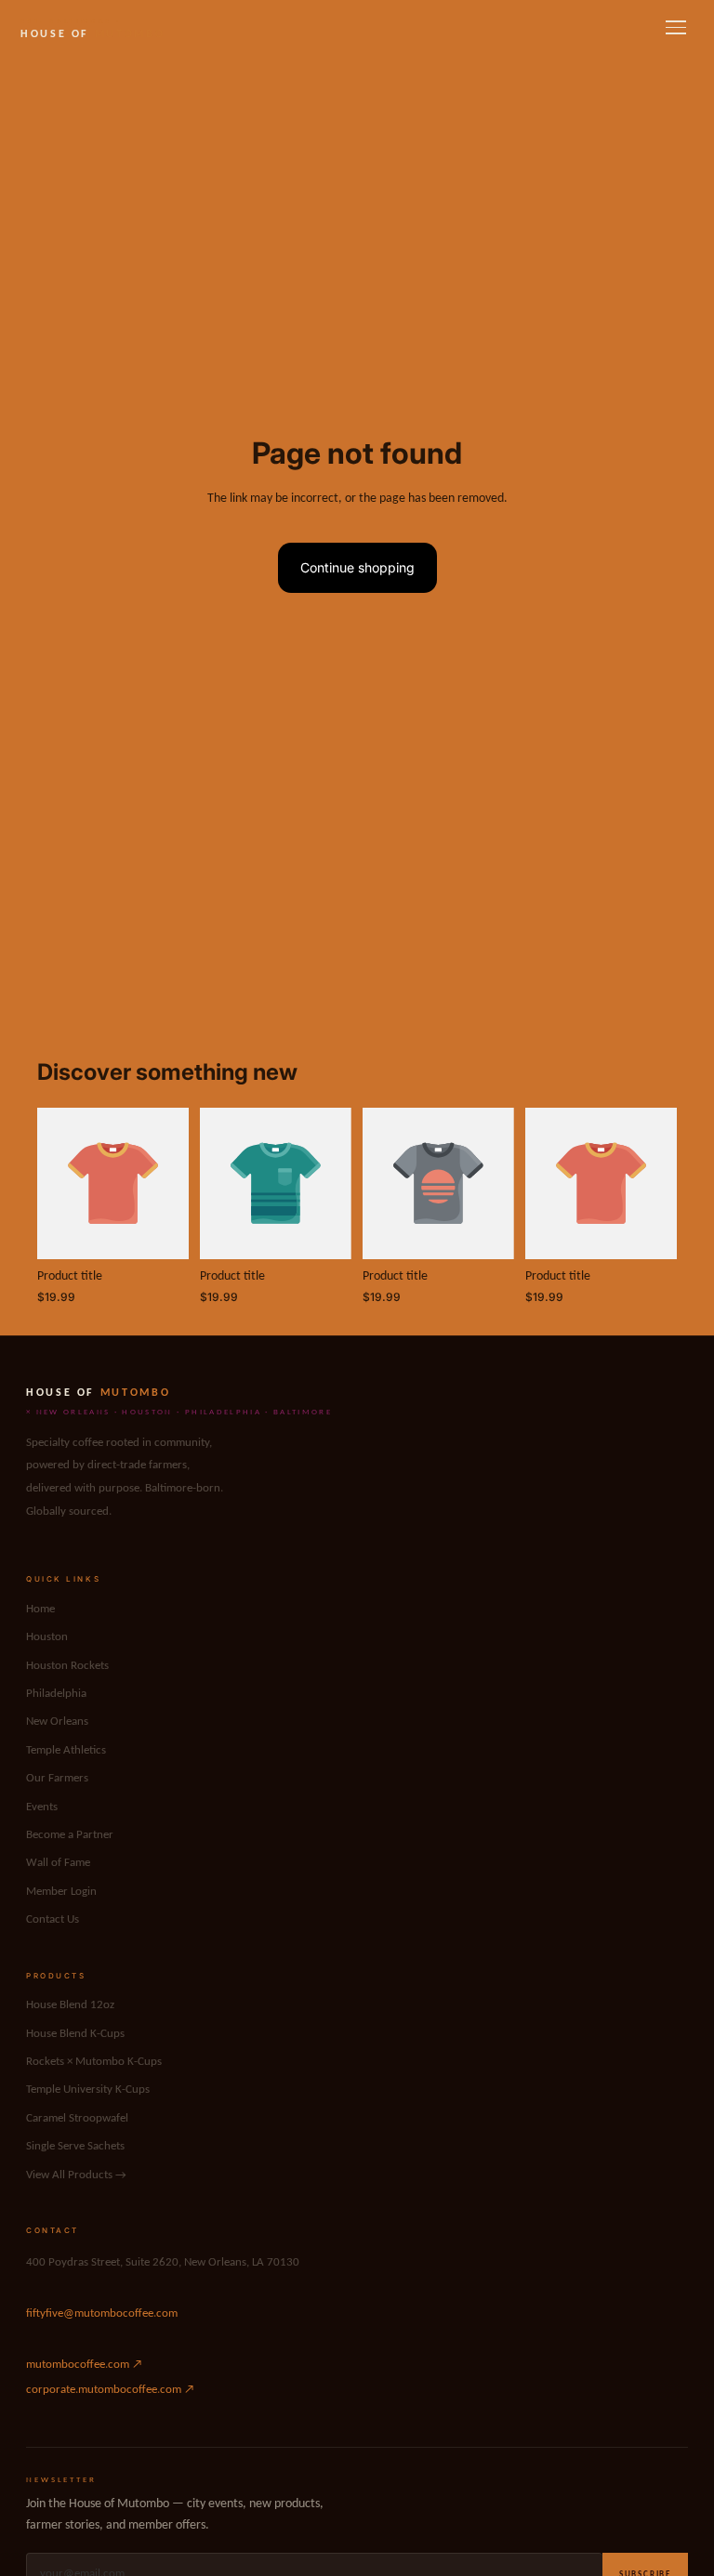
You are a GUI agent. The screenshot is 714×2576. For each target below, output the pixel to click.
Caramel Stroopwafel (77, 2118)
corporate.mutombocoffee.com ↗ (110, 2390)
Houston (47, 1637)
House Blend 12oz (70, 2005)
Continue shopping (357, 567)
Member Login (61, 1892)
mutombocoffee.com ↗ (84, 2365)
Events (42, 1807)
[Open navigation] (676, 27)
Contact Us (53, 1919)
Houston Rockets (67, 1666)
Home (40, 1609)
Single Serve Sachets (75, 2146)
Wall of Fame (58, 1863)
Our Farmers (57, 1778)
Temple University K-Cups (88, 2090)
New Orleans (57, 1722)
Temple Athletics (66, 1750)
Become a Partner (70, 1835)
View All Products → (76, 2175)
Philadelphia (56, 1694)
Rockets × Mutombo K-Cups (94, 2062)
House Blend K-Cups (75, 2034)
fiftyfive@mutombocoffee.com (102, 2313)
